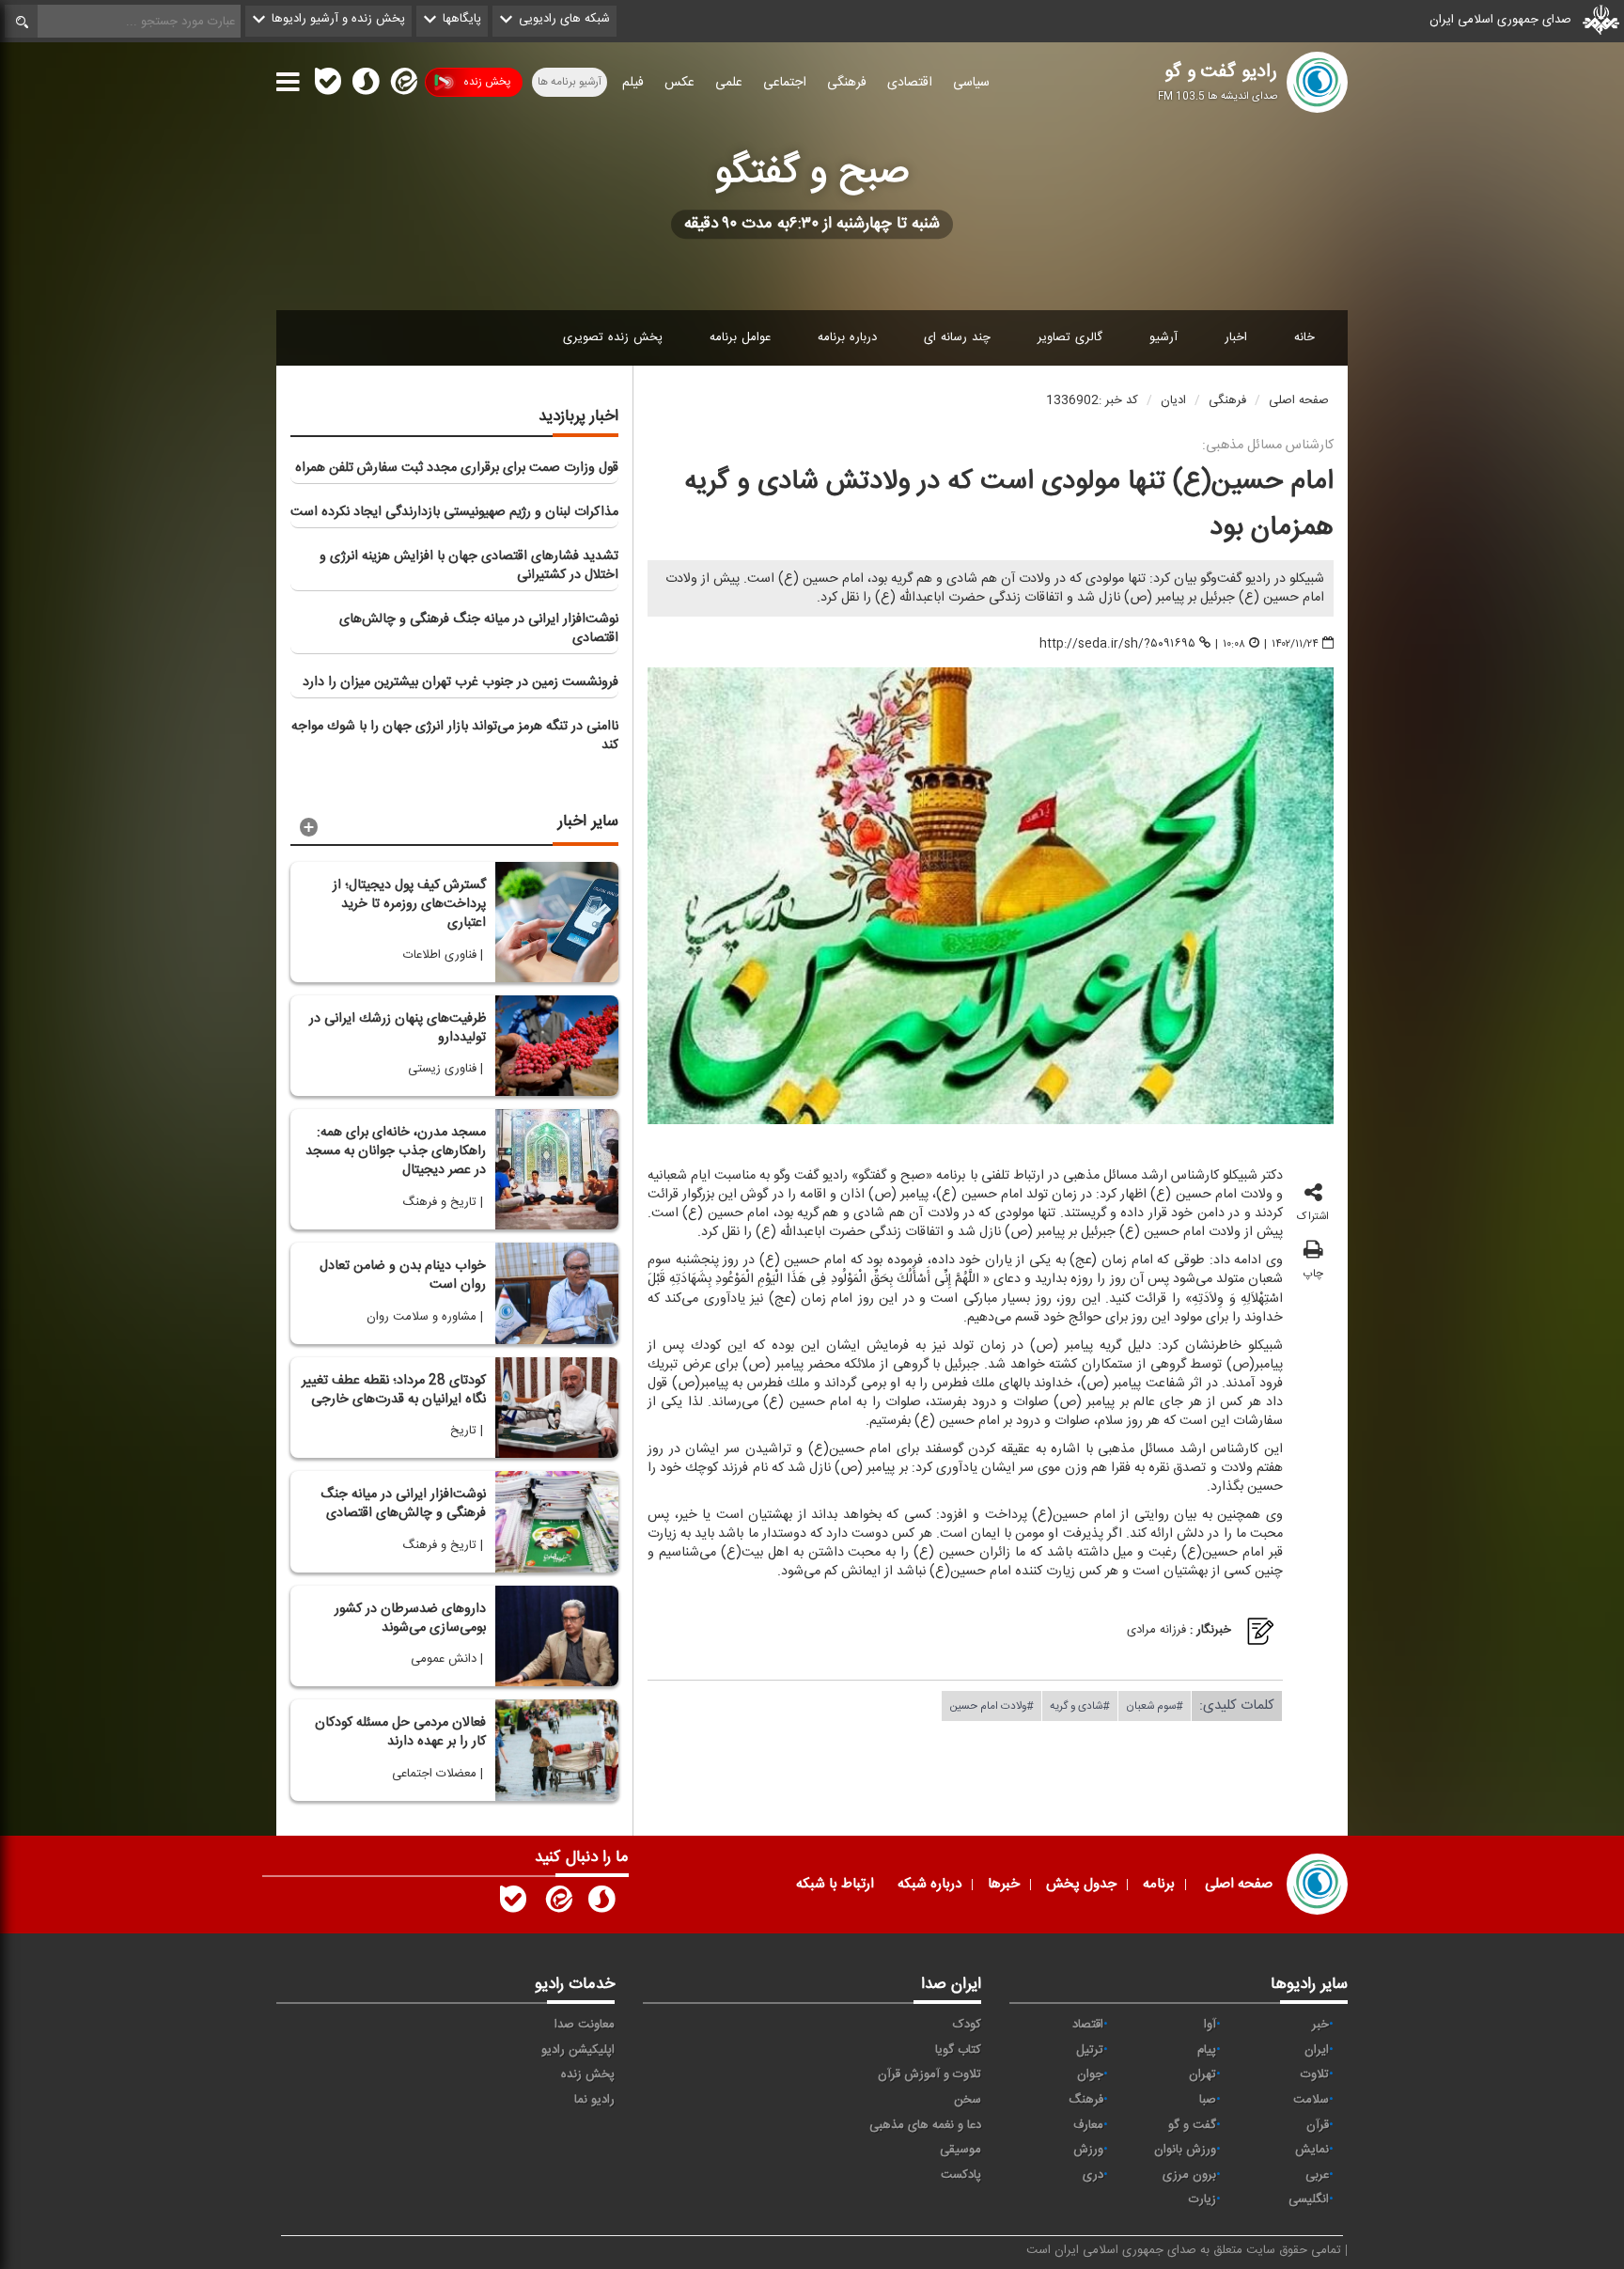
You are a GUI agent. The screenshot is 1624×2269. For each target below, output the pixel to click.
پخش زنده (487, 82)
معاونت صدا (585, 2025)
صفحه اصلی (1299, 400)
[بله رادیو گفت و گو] (513, 1903)
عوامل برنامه (740, 337)
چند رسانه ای (957, 337)
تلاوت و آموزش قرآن (929, 2074)
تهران (1202, 2074)
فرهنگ (1086, 2100)
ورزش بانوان (1185, 2150)
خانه (1304, 337)
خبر (1320, 2025)
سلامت (1311, 2100)
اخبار (1236, 337)
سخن (968, 2100)
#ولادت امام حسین (992, 1705)
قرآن (1318, 2125)
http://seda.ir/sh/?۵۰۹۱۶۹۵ (1117, 644)
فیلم (633, 83)
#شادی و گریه (1080, 1705)
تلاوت (1315, 2074)
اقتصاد (1088, 2025)
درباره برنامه (847, 337)
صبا (1208, 2100)
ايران (1317, 2050)
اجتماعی (785, 83)
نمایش (1312, 2150)
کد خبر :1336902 (1092, 400)
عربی (1317, 2175)
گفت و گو (1192, 2125)
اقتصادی (910, 83)
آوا (1210, 2025)
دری (1093, 2175)
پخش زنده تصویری (613, 337)
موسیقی (960, 2150)
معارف (1088, 2125)
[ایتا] (402, 86)
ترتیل (1090, 2050)
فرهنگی (847, 83)
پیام (1207, 2050)
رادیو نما (594, 2100)
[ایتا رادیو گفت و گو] (557, 1903)
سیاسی (971, 83)
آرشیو (1163, 337)
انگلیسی (1309, 2199)
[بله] (328, 86)
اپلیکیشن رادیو (578, 2050)
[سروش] (366, 86)
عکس (679, 83)
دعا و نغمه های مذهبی (925, 2125)
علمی (729, 83)
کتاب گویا (958, 2050)
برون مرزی (1189, 2175)
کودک (967, 2025)
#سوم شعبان (1155, 1705)
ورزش (1088, 2150)
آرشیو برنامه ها (570, 82)
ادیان (1173, 400)
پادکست (961, 2175)
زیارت (1202, 2199)
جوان (1090, 2074)
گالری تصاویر (1070, 337)
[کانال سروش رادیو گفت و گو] (601, 1903)
